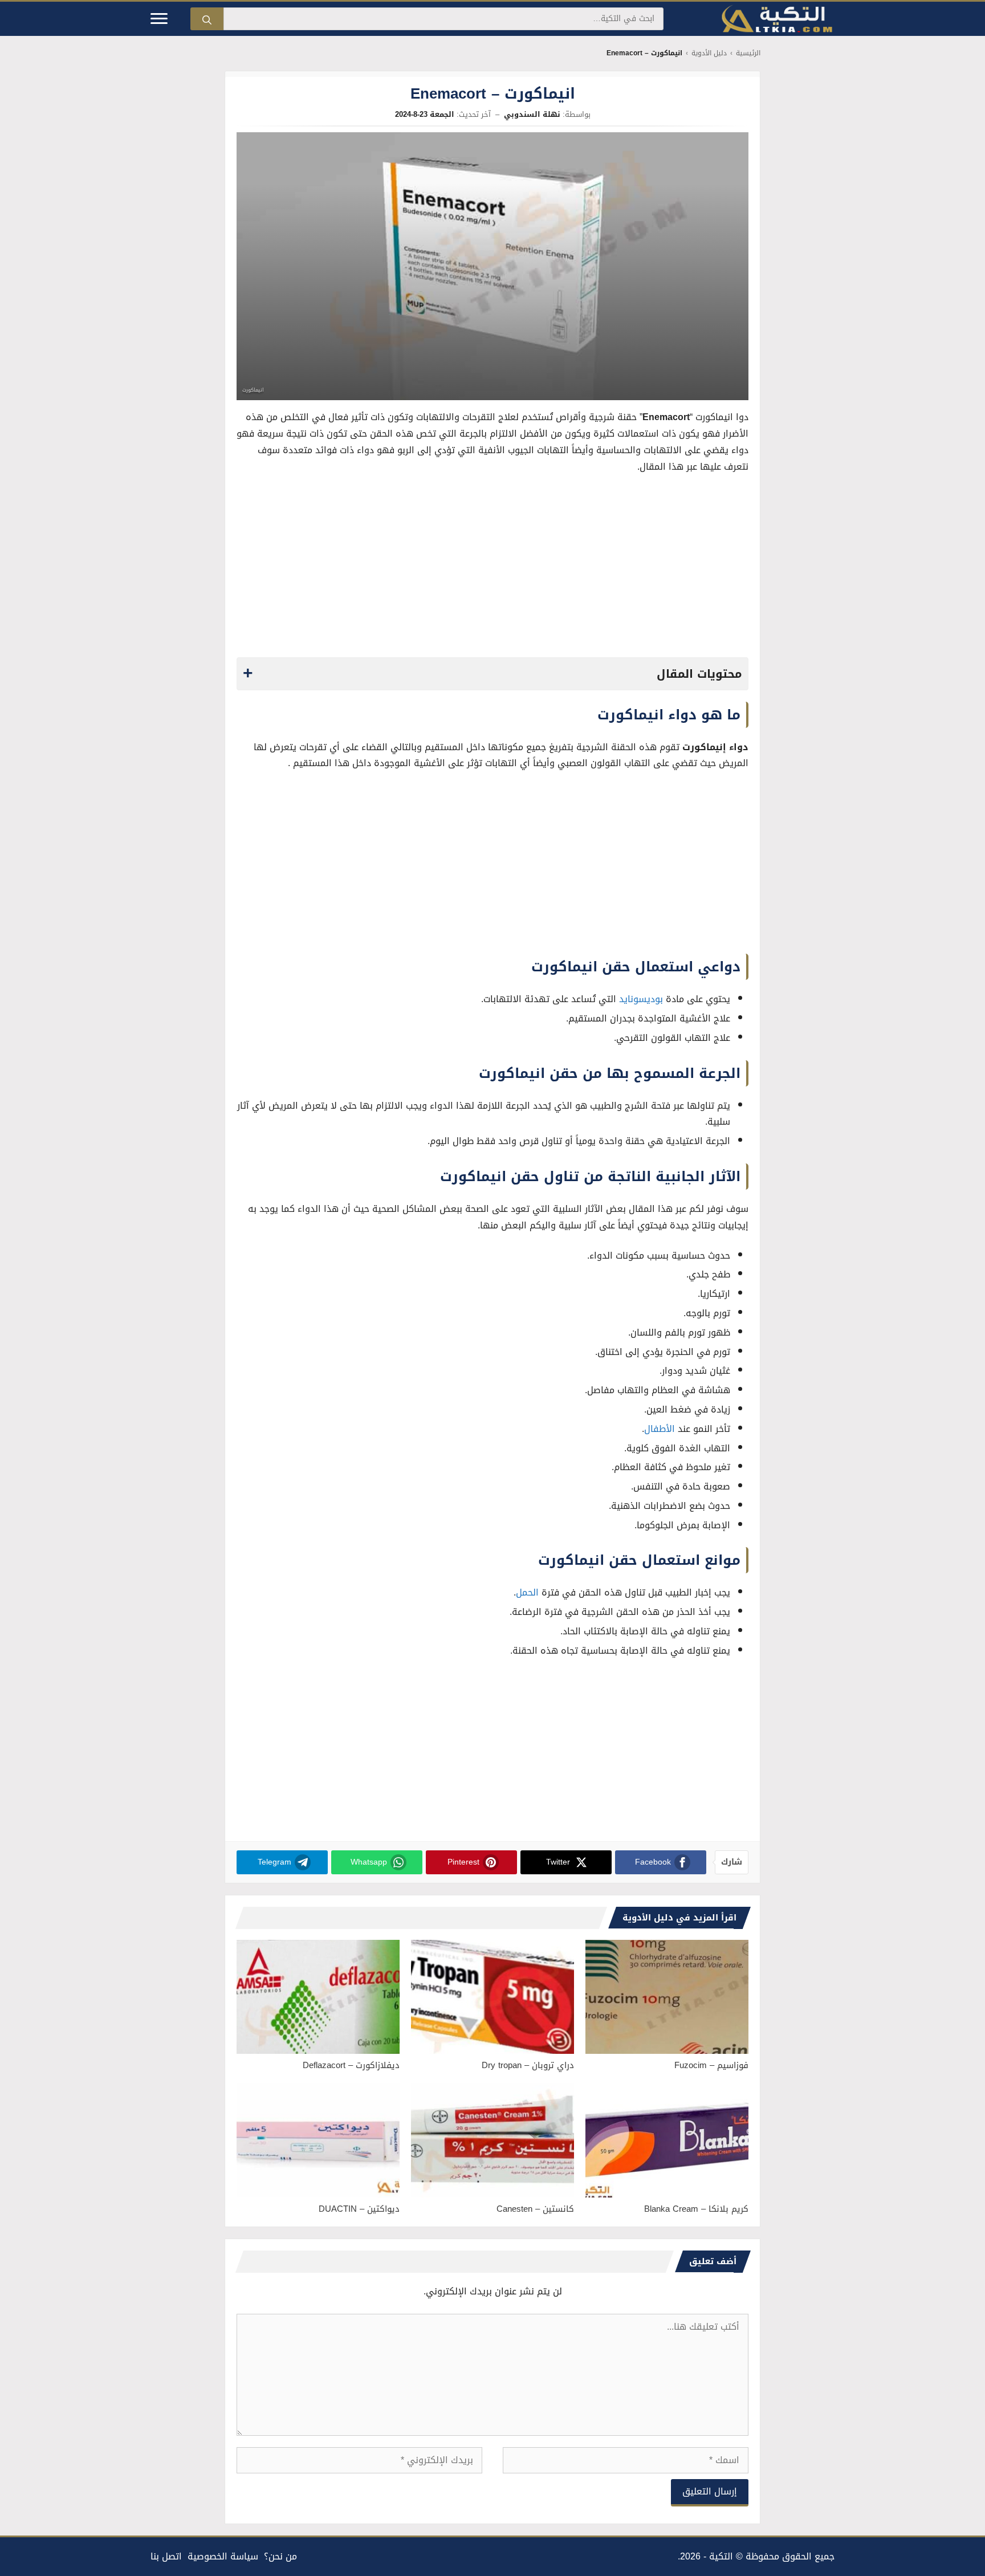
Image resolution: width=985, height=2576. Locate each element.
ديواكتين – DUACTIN (359, 2209)
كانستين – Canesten (535, 2209)
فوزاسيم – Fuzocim (711, 2065)
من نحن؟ (280, 2556)
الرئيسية (748, 53)
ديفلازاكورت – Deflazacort (351, 2065)
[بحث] (207, 19)
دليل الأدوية (709, 53)
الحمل (527, 1592)
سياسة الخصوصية (223, 2556)
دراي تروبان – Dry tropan (528, 2065)
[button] (492, 674)
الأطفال (660, 1429)
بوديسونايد (641, 999)
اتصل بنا (166, 2556)
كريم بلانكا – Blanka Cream (696, 2209)
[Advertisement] (492, 569)
